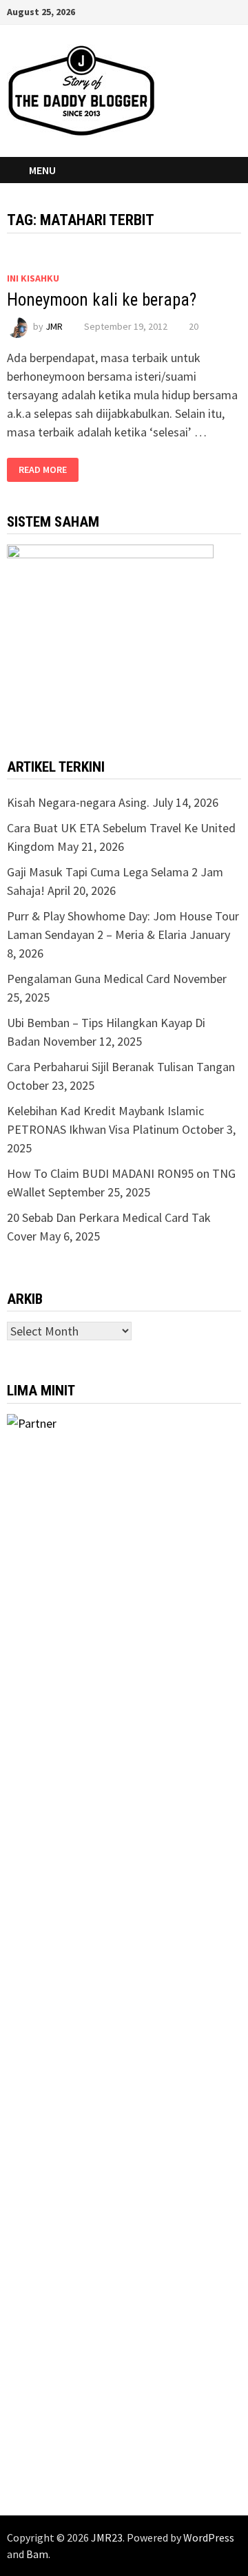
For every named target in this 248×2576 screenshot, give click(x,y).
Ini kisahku (33, 278)
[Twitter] (184, 11)
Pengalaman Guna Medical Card (89, 979)
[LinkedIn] (218, 11)
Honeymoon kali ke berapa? (102, 300)
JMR (54, 326)
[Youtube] (166, 11)
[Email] (234, 11)
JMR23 (107, 2537)
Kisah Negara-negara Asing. (78, 802)
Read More (43, 470)
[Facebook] (149, 11)
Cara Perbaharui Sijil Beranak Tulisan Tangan (121, 1067)
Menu (42, 170)
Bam (37, 2554)
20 (194, 326)
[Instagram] (201, 11)
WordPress (209, 2537)
